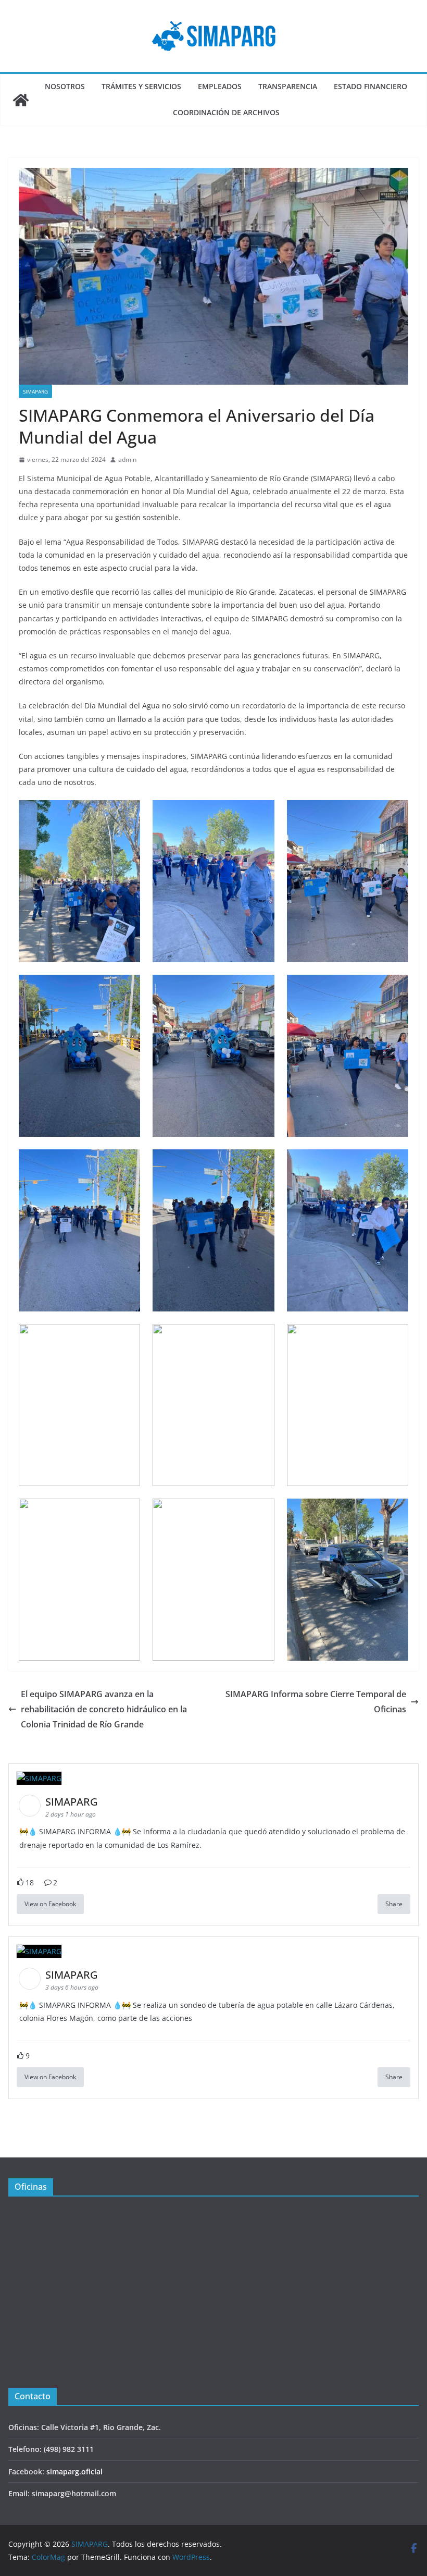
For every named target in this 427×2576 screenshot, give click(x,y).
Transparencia (288, 86)
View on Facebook (50, 1904)
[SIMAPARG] (21, 100)
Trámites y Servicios (141, 86)
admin (127, 459)
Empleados (220, 86)
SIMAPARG (35, 391)
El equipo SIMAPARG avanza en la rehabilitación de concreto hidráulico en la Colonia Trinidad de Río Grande (104, 1709)
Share (394, 1904)
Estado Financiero (371, 86)
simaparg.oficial (74, 2471)
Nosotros (65, 86)
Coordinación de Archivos (226, 112)
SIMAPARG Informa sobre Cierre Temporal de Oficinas (316, 1702)
